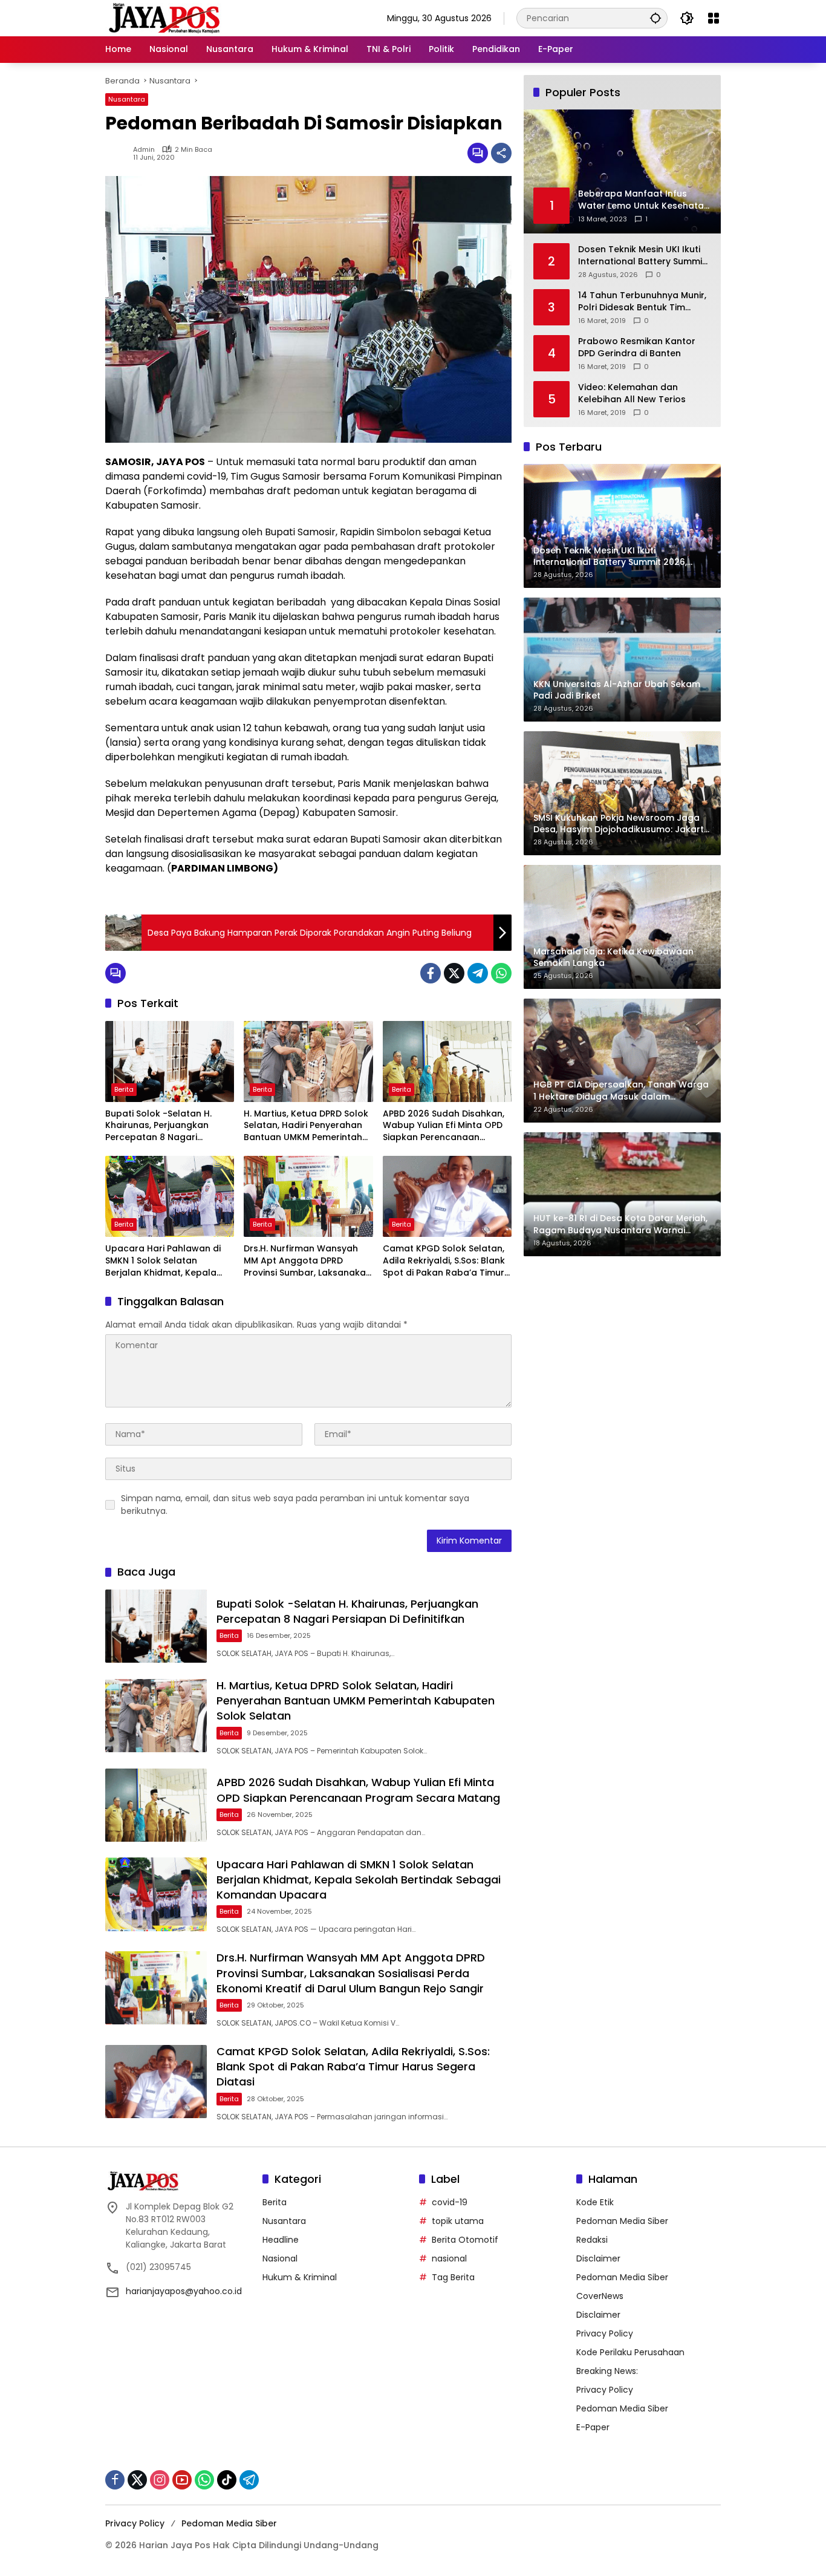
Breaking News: (607, 2371)
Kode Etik (595, 2202)
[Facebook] (431, 973)
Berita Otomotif (465, 2240)
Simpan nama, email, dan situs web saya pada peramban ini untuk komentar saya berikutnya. (295, 1505)
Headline (281, 2240)
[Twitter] (454, 973)
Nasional (280, 2258)
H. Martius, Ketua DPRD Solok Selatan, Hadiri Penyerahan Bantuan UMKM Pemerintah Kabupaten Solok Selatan (306, 1126)
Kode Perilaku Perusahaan (630, 2352)
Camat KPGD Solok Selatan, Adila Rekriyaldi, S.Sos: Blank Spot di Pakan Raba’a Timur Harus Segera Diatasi (444, 1261)
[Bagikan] (501, 153)
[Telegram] (478, 973)
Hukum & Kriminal (300, 2277)
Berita (124, 1089)
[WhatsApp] (501, 973)
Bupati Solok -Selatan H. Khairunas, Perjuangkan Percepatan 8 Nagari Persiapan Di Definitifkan (158, 1126)
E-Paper (593, 2427)
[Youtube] (182, 2480)
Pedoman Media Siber (622, 2221)
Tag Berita (453, 2277)
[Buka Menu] (714, 18)
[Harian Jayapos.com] (164, 18)
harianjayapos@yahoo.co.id (184, 2291)
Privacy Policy (605, 2333)
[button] (655, 18)
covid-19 (450, 2202)
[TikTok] (227, 2480)
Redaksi (592, 2240)
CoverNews (600, 2296)
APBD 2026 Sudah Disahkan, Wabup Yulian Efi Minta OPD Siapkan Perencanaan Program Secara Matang (444, 1126)
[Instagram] (160, 2480)
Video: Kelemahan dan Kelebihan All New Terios (632, 393)
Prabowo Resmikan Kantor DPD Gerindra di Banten (637, 347)
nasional (449, 2258)
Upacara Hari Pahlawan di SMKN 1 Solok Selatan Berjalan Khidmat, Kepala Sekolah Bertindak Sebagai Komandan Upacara (164, 1261)
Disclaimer (598, 2258)
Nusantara (127, 99)
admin (144, 150)
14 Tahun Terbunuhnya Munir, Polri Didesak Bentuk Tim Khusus (642, 302)
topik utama (458, 2221)
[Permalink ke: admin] (119, 153)
